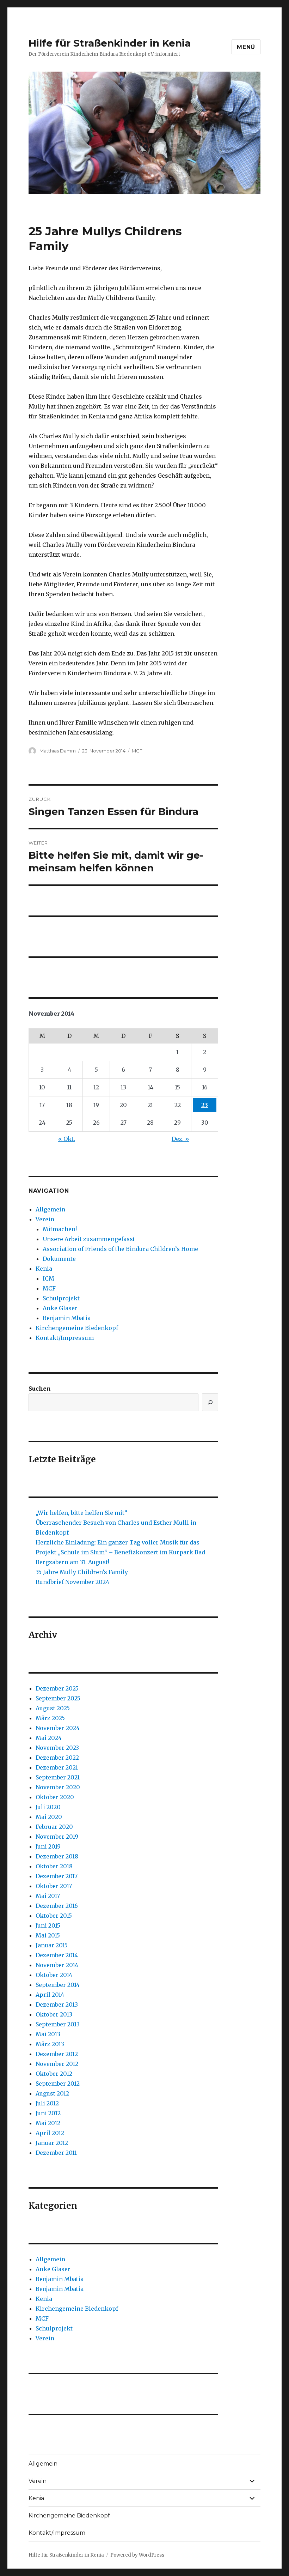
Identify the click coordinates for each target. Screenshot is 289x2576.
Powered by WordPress (137, 2555)
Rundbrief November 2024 (72, 1582)
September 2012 (58, 2084)
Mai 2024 (49, 1738)
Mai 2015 (48, 1935)
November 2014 (57, 1965)
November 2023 (57, 1748)
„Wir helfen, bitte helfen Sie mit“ (81, 1513)
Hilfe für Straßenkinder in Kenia (110, 43)
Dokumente (59, 1259)
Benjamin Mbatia (67, 1318)
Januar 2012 (52, 2143)
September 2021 (58, 1777)
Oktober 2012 (54, 2074)
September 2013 (58, 2024)
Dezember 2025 (57, 1688)
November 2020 (58, 1787)
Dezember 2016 (57, 1906)
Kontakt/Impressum (65, 1338)
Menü (246, 47)
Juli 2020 (48, 1807)
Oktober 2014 (54, 1975)
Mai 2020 (49, 1817)
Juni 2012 (48, 2113)
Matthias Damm (58, 751)
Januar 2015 (52, 1945)
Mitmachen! (60, 1229)
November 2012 (57, 2064)
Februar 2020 (54, 1827)
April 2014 (50, 1995)
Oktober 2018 (54, 1866)
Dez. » (180, 1139)
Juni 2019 (48, 1846)
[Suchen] (210, 1402)
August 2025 (53, 1708)
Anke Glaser (60, 1308)
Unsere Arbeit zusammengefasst (89, 1239)
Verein (45, 1219)
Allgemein (50, 1209)
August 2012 (52, 2093)
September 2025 (58, 1698)
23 (205, 1105)
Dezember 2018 (57, 1856)
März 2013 (50, 2044)
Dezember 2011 (56, 2153)
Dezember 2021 (57, 1767)
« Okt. (67, 1139)
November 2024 (58, 1728)
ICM (48, 1278)
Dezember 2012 (57, 2054)
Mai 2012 (48, 2123)
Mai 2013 (48, 2034)
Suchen (40, 1389)
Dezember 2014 (57, 1955)
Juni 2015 (48, 1925)
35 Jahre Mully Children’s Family (82, 1572)
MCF (137, 751)
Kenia (44, 1269)
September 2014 (58, 1985)
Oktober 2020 (55, 1797)
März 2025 (50, 1718)
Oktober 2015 (54, 1916)
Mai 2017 (48, 1896)
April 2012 (50, 2133)
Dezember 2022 (57, 1758)
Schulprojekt (61, 1298)
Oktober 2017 (54, 1886)
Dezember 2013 (57, 2004)
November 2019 (57, 1837)
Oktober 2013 (54, 2014)
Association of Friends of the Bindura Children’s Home (120, 1249)
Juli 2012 (47, 2103)
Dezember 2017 (57, 1876)
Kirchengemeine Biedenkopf (77, 1328)
